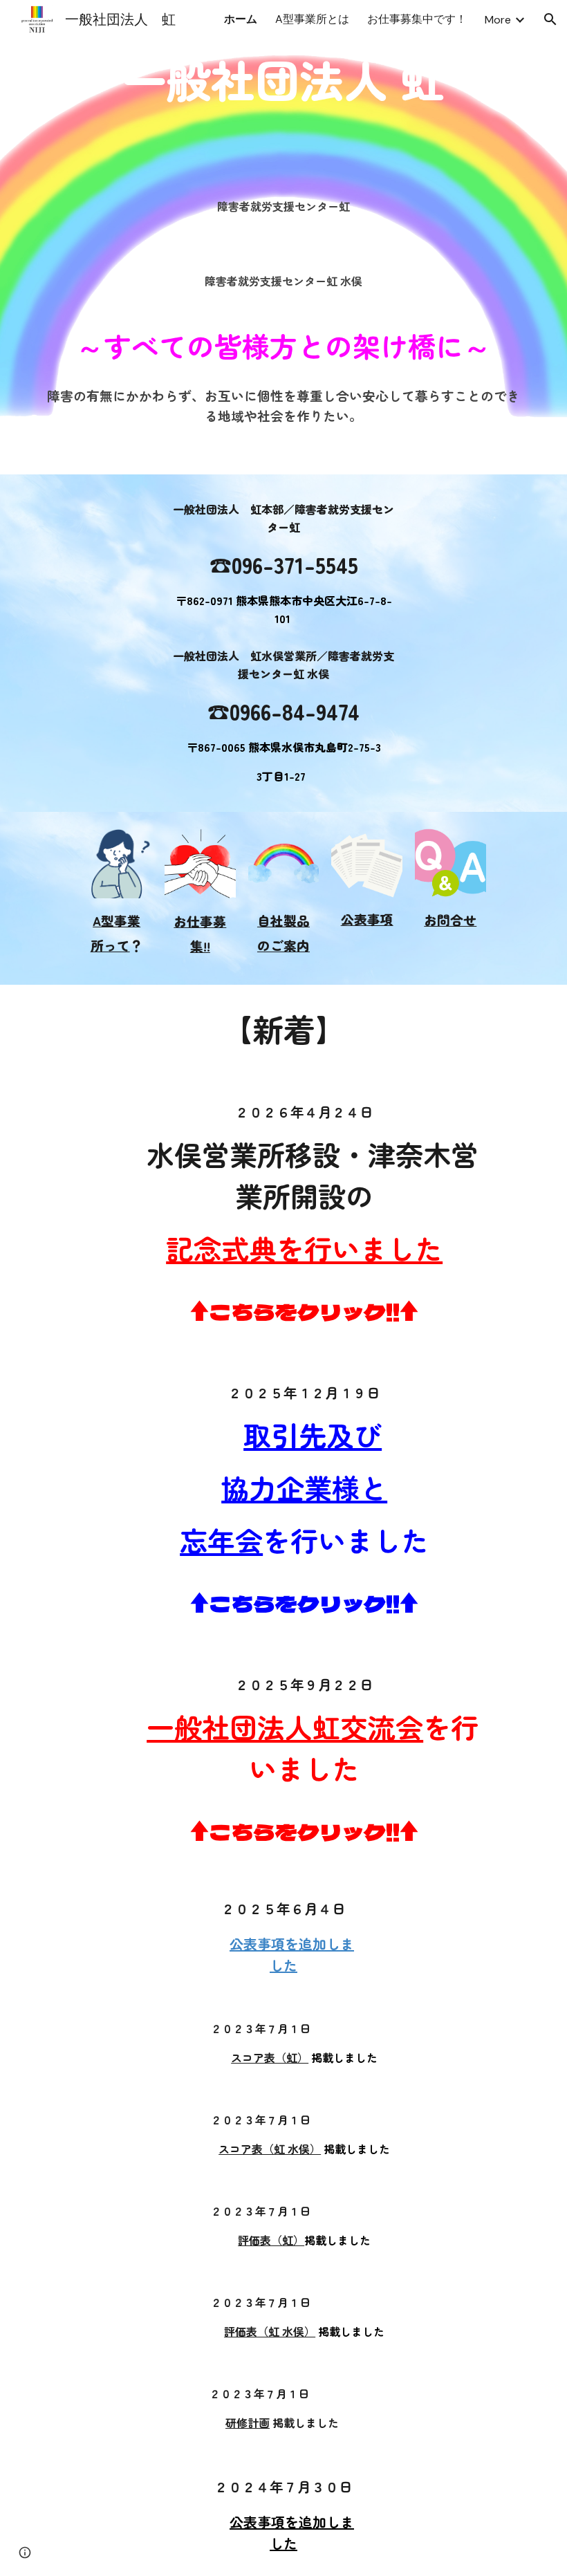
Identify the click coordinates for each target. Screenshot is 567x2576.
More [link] (498, 20)
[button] (550, 19)
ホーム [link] (241, 19)
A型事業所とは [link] (312, 19)
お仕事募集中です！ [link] (417, 19)
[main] (283, 207)
